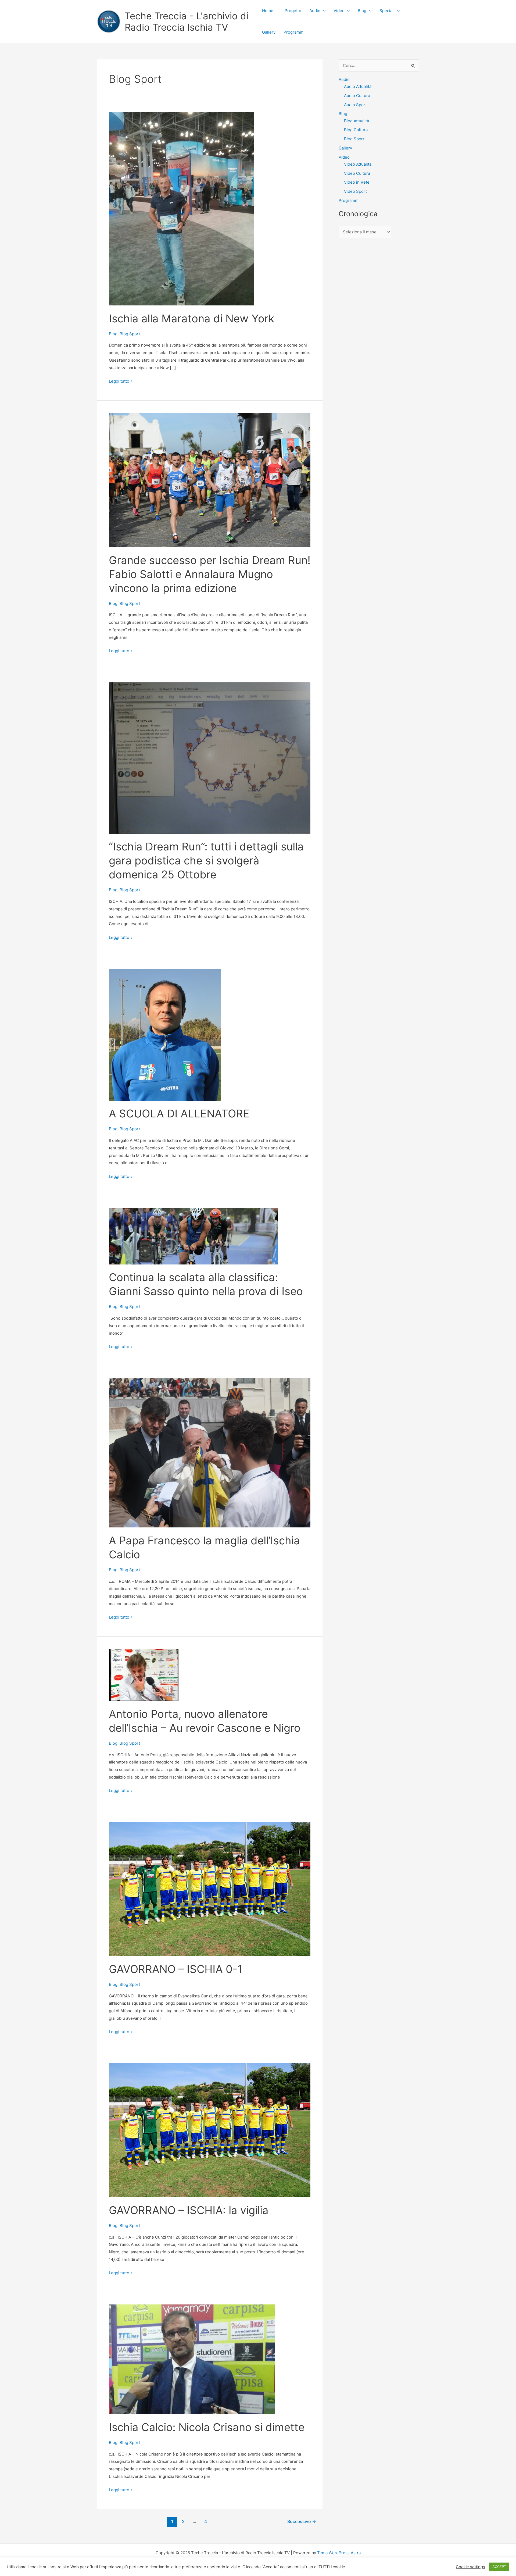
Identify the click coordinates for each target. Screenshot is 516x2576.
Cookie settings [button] (470, 2567)
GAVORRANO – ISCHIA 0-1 (176, 1969)
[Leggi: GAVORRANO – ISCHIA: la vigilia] (210, 2130)
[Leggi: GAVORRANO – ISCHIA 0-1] (210, 1889)
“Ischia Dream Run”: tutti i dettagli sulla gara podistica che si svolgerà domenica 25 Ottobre (206, 861)
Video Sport (355, 191)
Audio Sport (355, 105)
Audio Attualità (358, 86)
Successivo (302, 2522)
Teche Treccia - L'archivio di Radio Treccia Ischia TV (187, 22)
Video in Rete (357, 182)
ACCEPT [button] (499, 2567)
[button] (323, 11)
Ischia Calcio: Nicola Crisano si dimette (207, 2427)
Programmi (294, 32)
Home (268, 11)
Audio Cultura (357, 96)
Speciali (387, 11)
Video (339, 11)
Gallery (269, 32)
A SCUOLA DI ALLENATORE (179, 1114)
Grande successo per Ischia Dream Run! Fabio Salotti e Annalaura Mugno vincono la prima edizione (210, 574)
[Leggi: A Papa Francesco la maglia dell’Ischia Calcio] (210, 1453)
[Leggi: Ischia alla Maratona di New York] (181, 208)
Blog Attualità (356, 121)
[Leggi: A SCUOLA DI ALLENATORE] (165, 1034)
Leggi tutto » (121, 382)
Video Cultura (357, 173)
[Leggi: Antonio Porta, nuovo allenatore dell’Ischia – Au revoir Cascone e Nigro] (144, 1674)
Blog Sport (130, 334)
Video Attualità (358, 164)
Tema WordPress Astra (339, 2553)
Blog (362, 11)
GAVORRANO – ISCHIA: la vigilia (189, 2210)
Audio (315, 11)
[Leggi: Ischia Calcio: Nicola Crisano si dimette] (192, 2359)
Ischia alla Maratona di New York (192, 318)
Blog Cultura (356, 130)
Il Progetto (291, 11)
